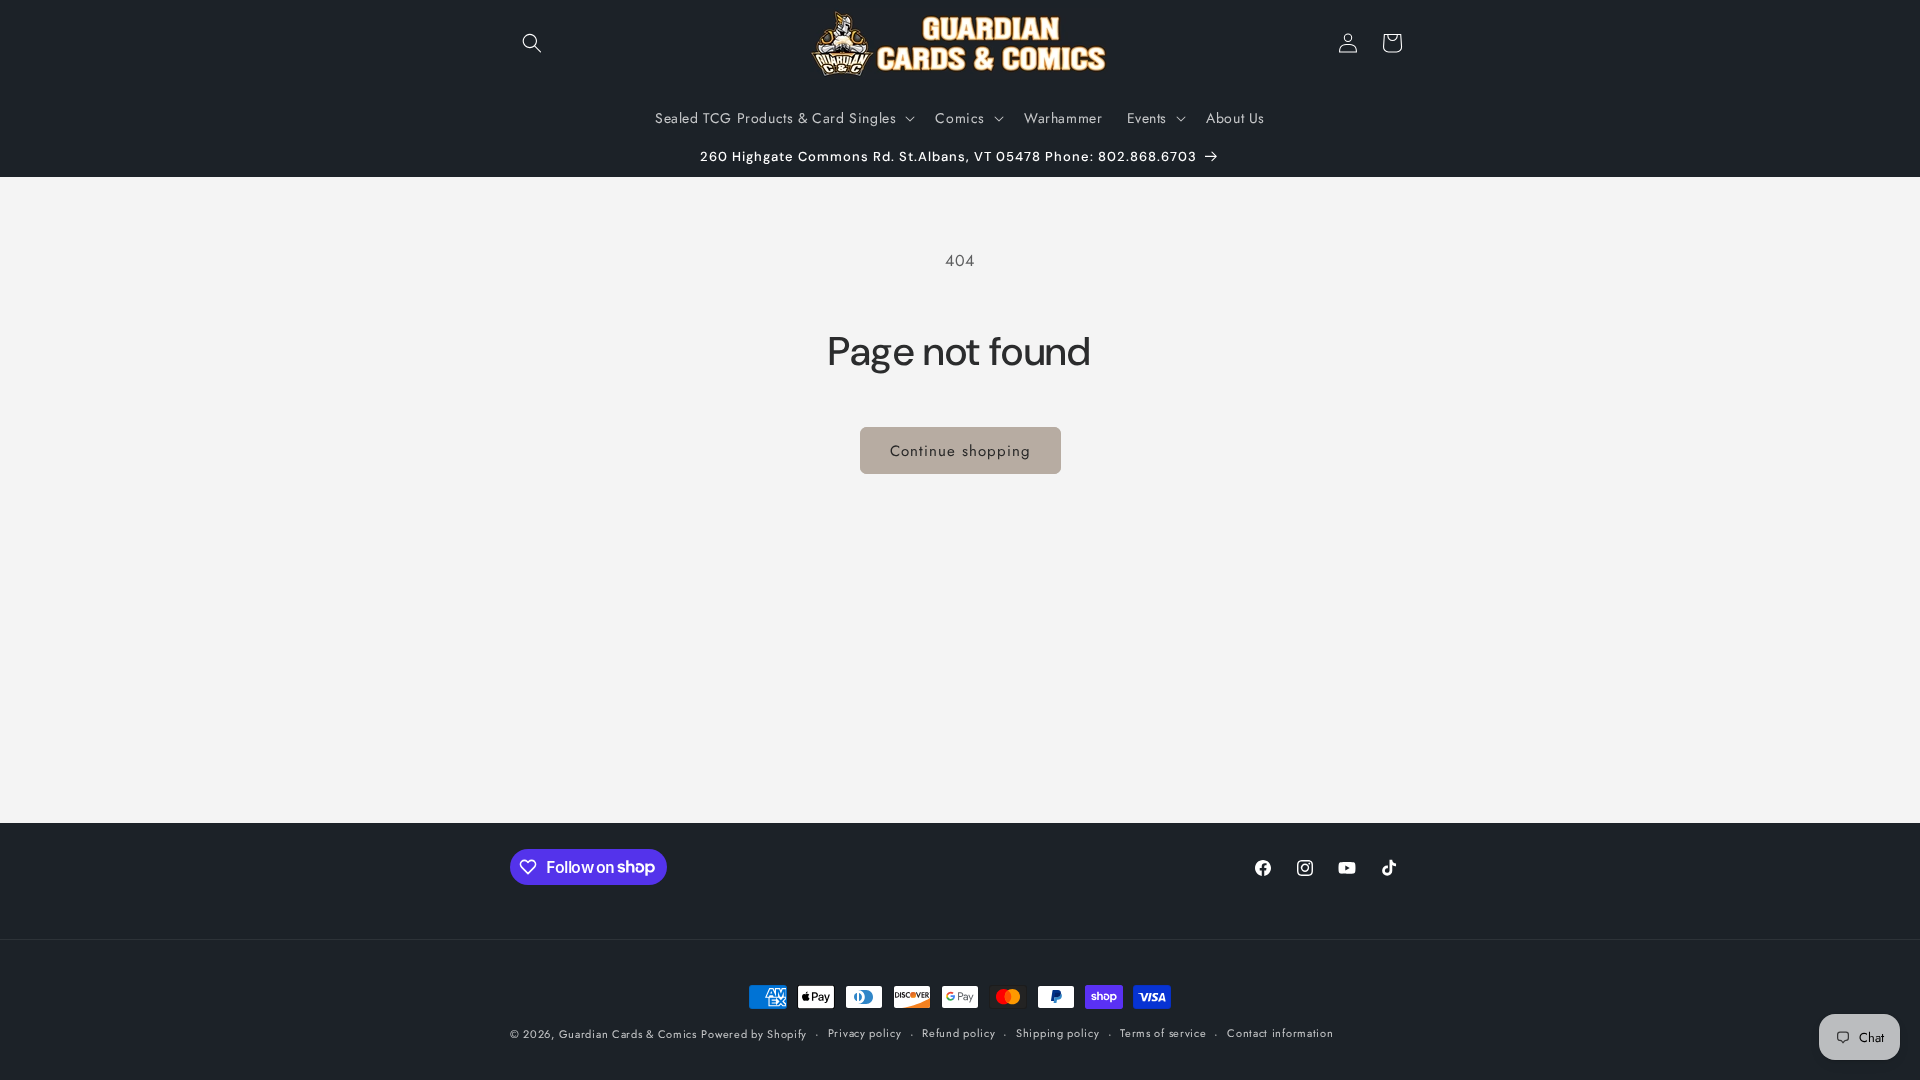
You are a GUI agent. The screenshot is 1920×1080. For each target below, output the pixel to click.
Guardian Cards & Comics (628, 1034)
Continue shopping (960, 451)
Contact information (1280, 1033)
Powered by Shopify (754, 1034)
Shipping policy (1058, 1033)
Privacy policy (865, 1033)
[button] (532, 43)
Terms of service (1163, 1033)
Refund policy (958, 1033)
